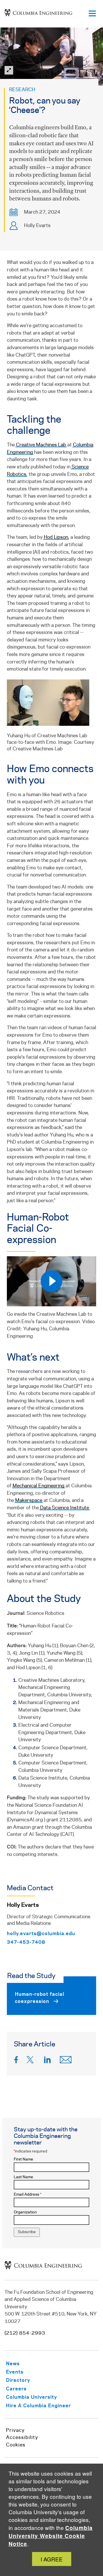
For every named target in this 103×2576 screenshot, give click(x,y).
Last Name (23, 2177)
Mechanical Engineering (38, 1486)
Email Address (27, 2195)
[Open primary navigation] (92, 14)
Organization (25, 2212)
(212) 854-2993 (25, 2333)
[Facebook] (16, 2061)
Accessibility (22, 2438)
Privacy (15, 2430)
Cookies (16, 2445)
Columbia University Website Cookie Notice (51, 2536)
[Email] (66, 2061)
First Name (23, 2159)
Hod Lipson (56, 537)
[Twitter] (31, 2061)
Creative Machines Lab (41, 445)
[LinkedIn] (47, 2061)
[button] (51, 56)
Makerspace (29, 1500)
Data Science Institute (65, 1508)
